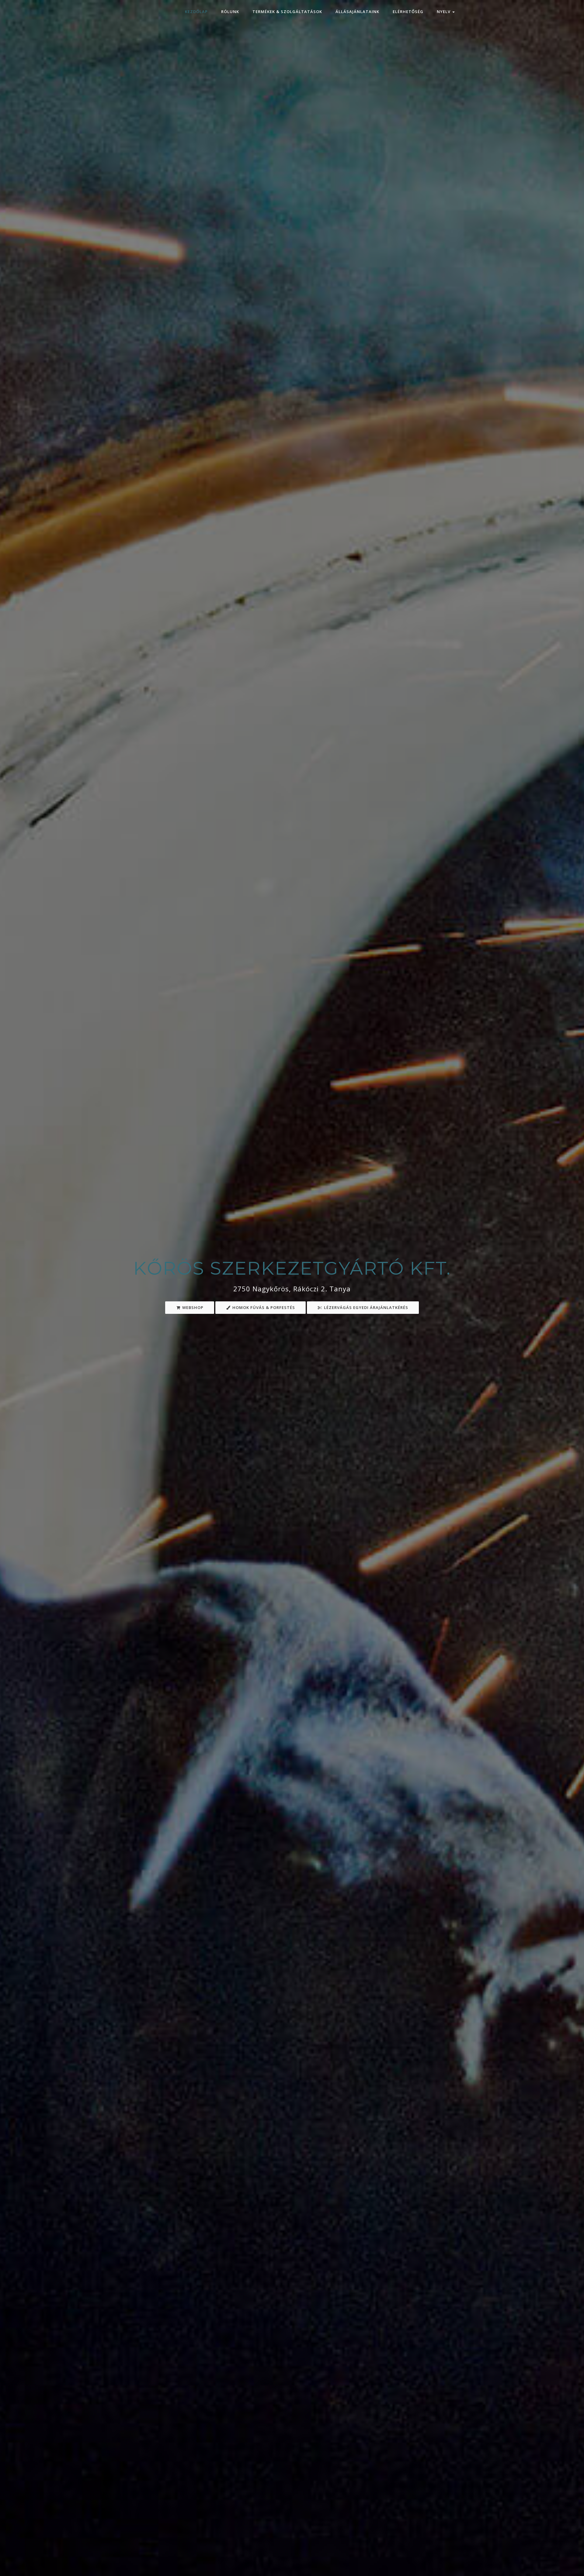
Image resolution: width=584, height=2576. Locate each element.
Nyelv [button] (444, 12)
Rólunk (230, 12)
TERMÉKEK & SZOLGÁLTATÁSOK (287, 12)
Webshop (192, 1307)
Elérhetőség (408, 12)
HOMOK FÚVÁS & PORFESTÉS (263, 1307)
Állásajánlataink (357, 12)
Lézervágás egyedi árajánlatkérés (365, 1307)
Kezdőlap (196, 12)
